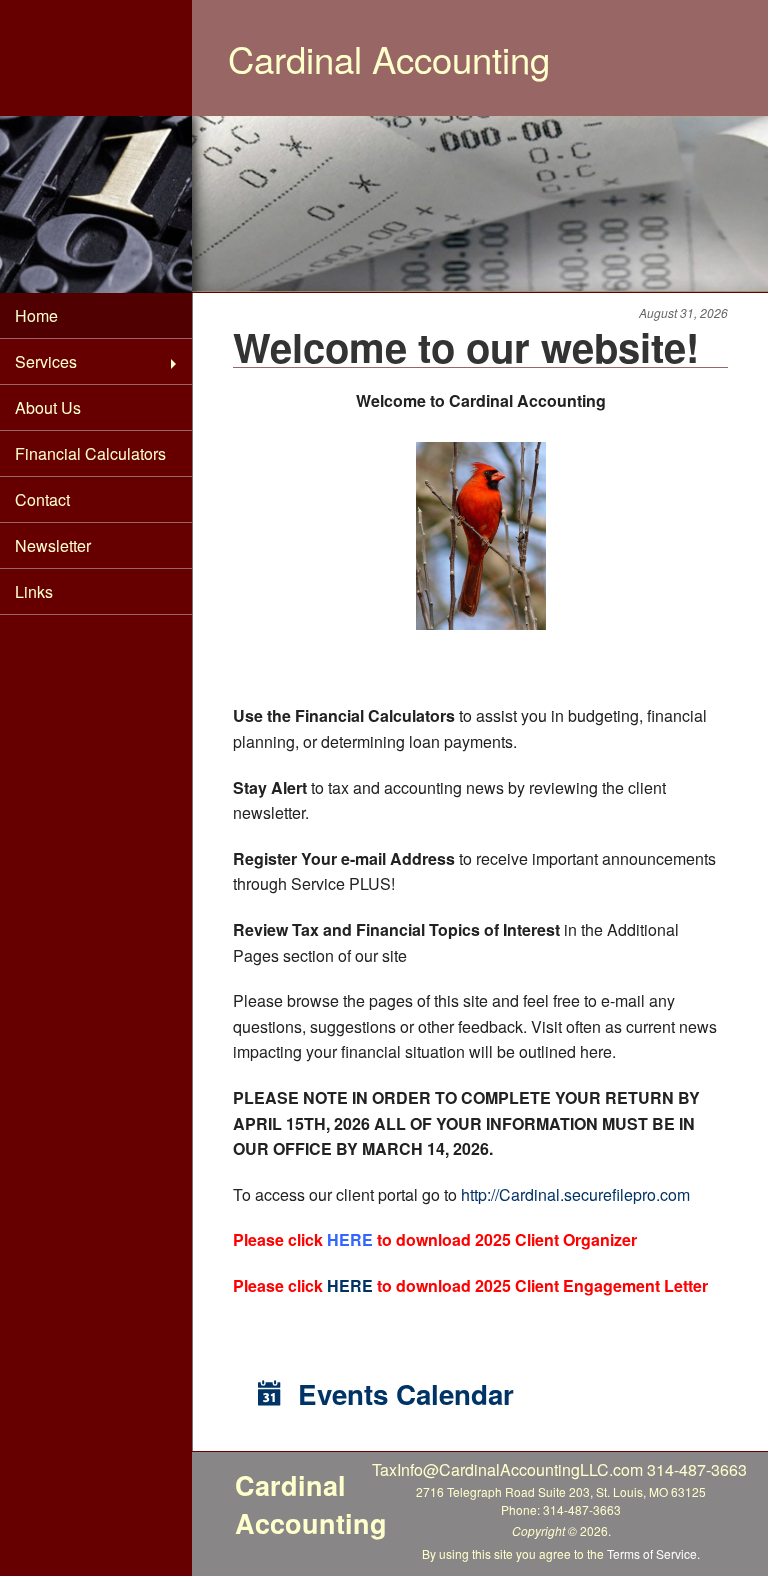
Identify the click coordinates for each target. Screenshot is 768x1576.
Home (36, 315)
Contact (42, 499)
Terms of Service (652, 1553)
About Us (48, 407)
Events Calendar (402, 1394)
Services (46, 361)
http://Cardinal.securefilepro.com (575, 1194)
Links (34, 591)
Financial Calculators (90, 453)
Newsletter (53, 545)
